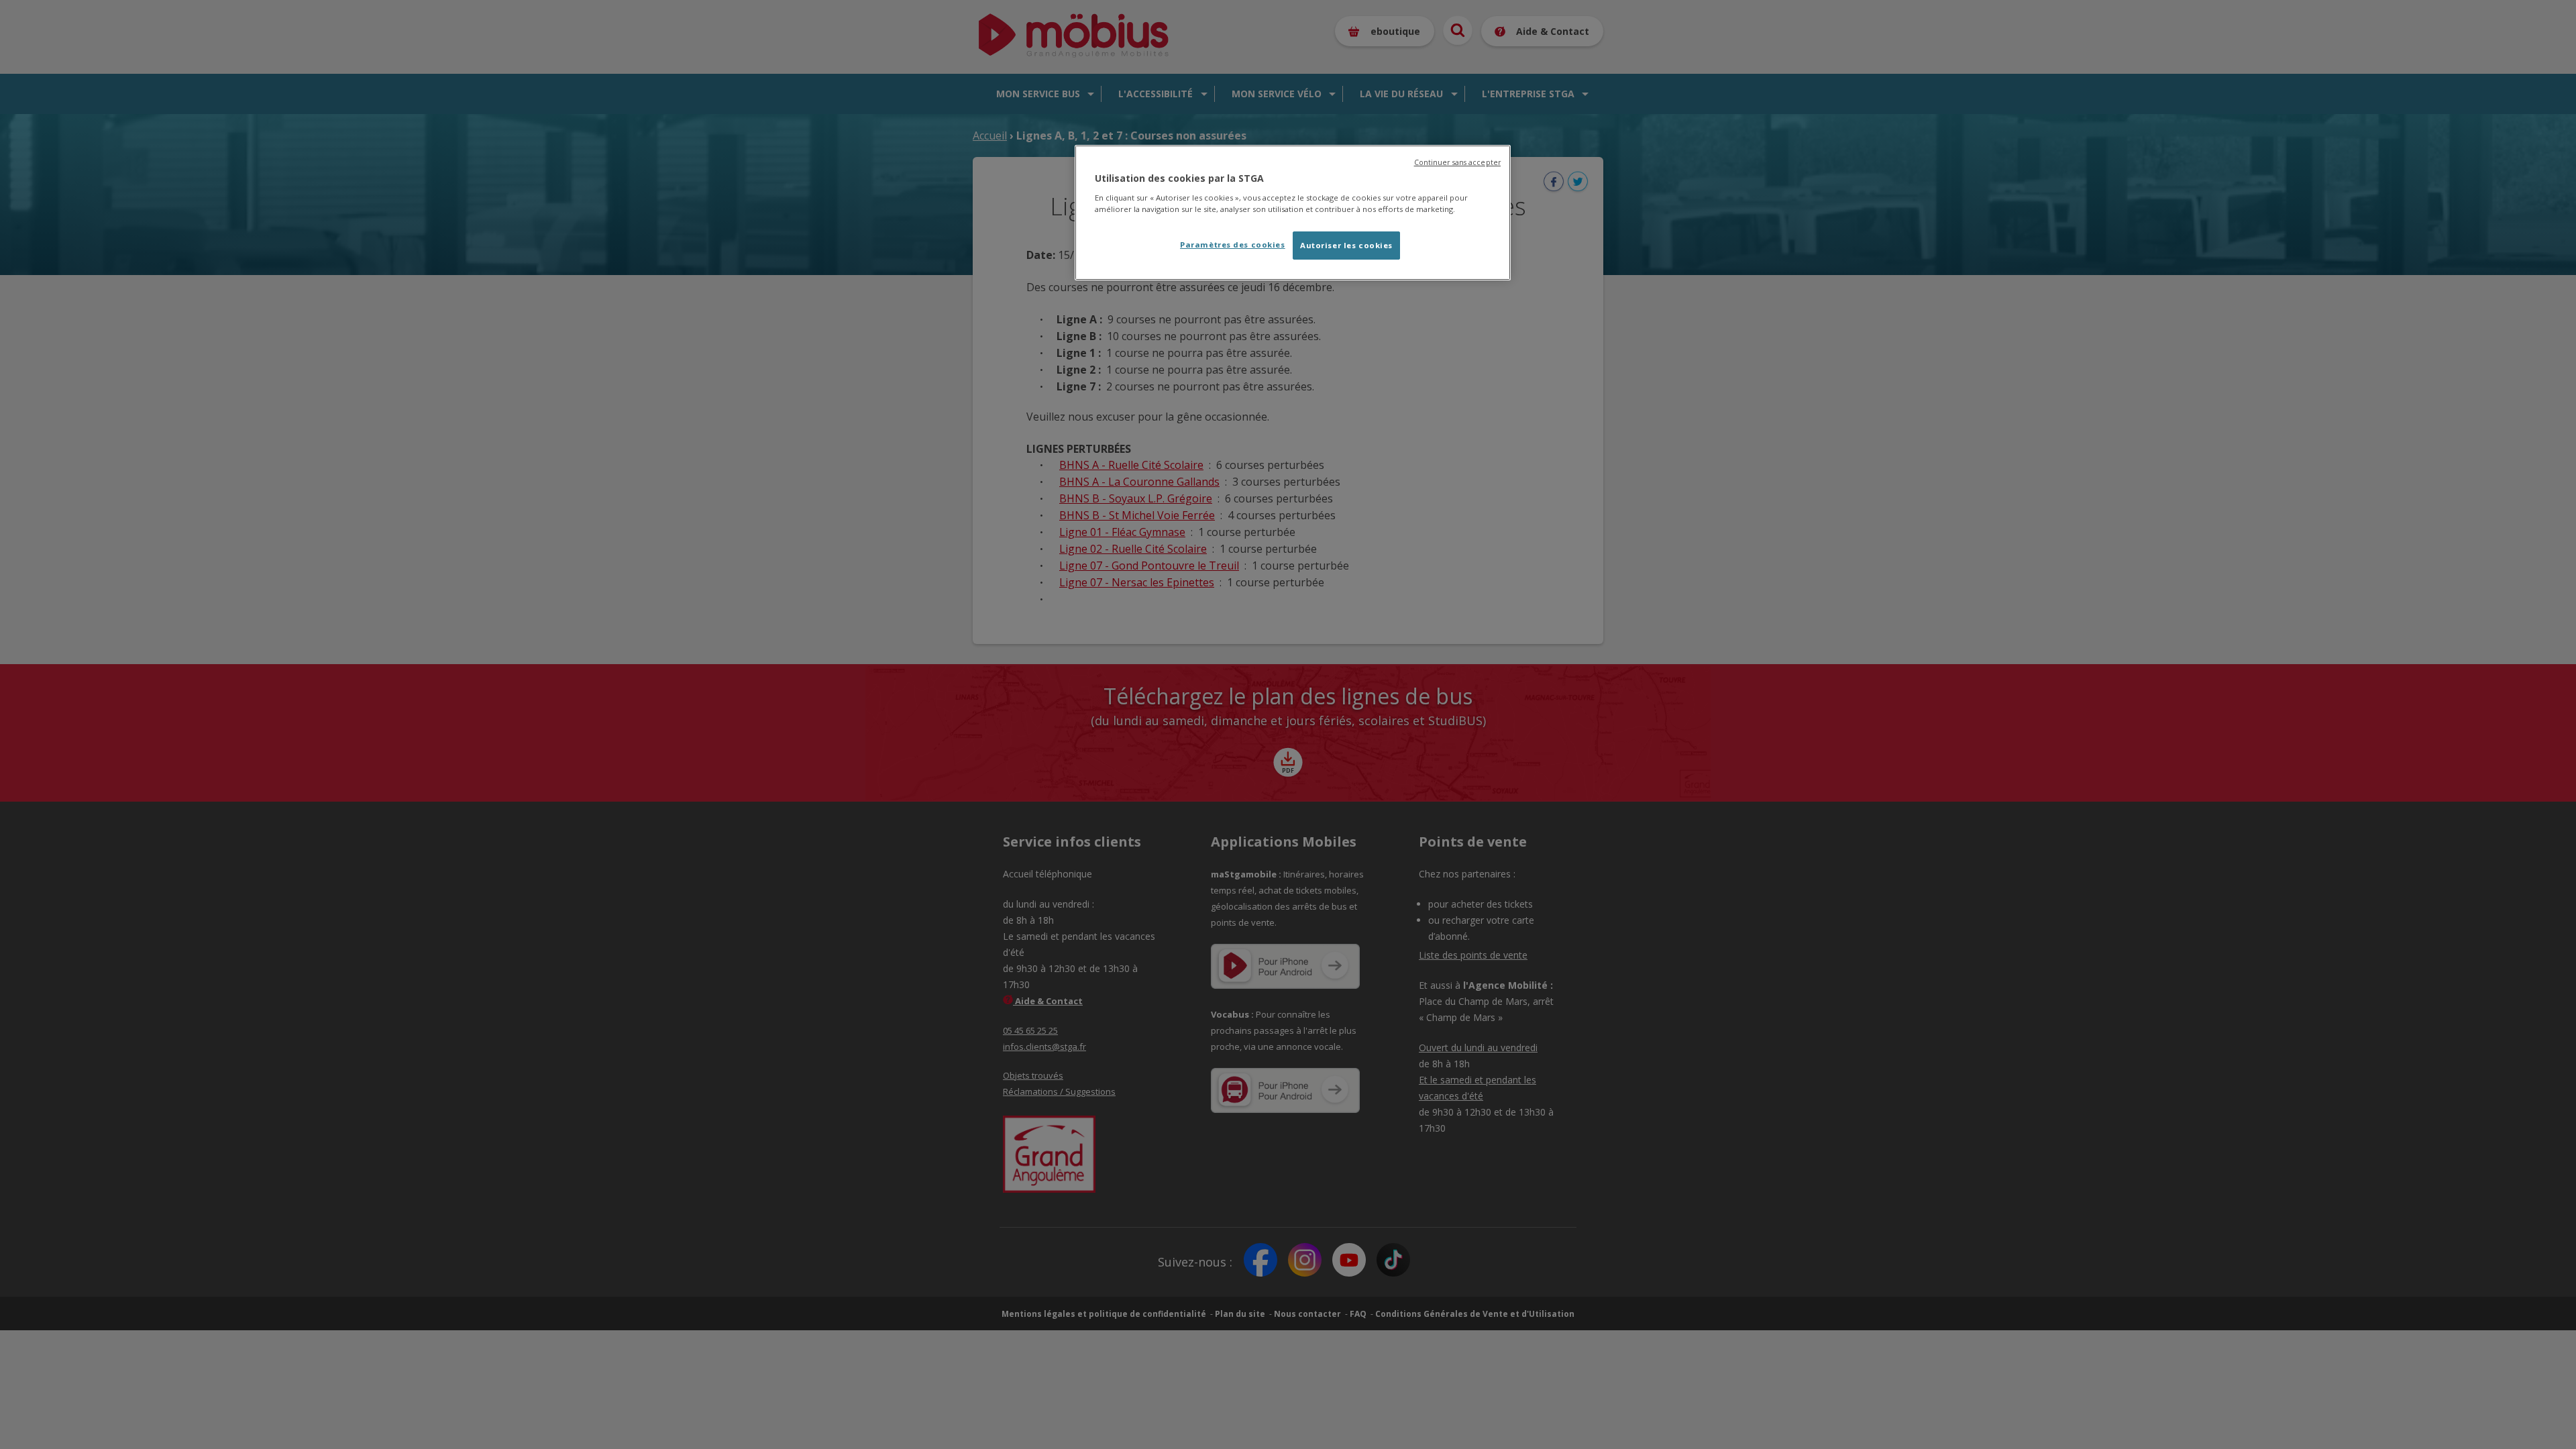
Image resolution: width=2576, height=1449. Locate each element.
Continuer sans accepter (1457, 162)
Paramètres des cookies (1233, 245)
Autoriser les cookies (1346, 245)
